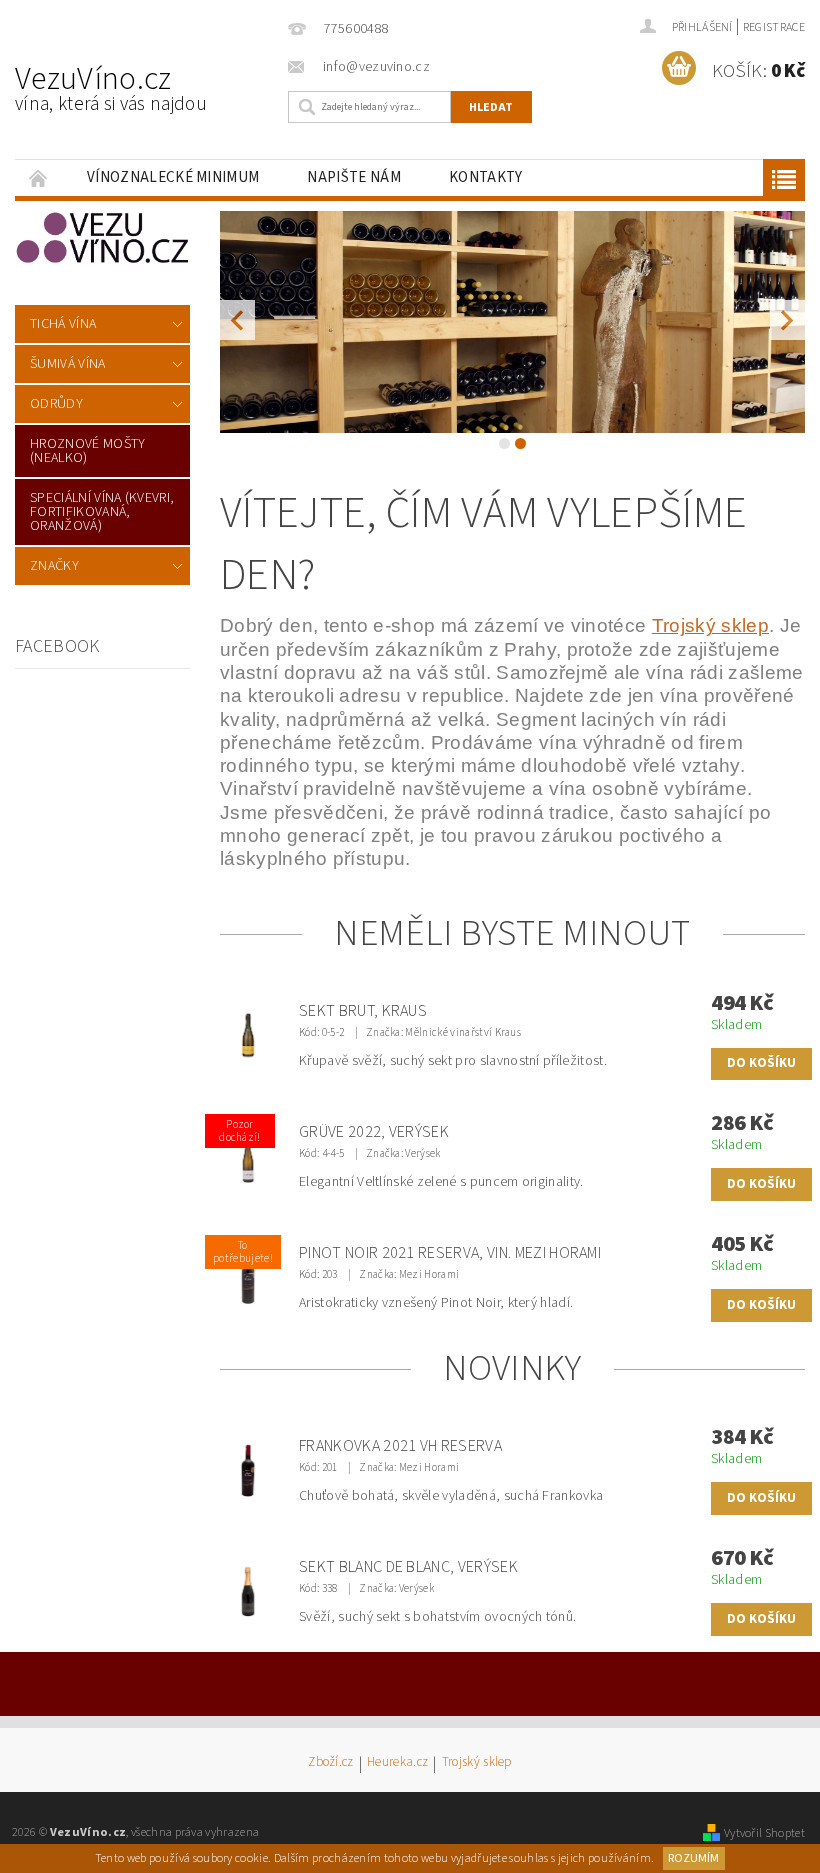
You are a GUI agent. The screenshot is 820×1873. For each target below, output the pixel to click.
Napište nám (354, 177)
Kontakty (486, 177)
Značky (54, 566)
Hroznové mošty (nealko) (87, 451)
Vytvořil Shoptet (764, 1833)
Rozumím (693, 1858)
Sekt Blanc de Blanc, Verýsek (408, 1567)
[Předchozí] (237, 319)
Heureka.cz (397, 1763)
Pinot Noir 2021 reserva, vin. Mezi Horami (450, 1253)
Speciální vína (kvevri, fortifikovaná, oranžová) (102, 512)
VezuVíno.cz (111, 87)
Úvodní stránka (39, 177)
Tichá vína (63, 324)
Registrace (774, 27)
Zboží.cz (331, 1763)
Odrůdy (56, 404)
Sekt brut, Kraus (363, 1011)
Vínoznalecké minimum (173, 177)
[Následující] (787, 319)
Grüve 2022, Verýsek (374, 1132)
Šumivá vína (68, 364)
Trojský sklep (477, 1763)
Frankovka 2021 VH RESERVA (400, 1446)
